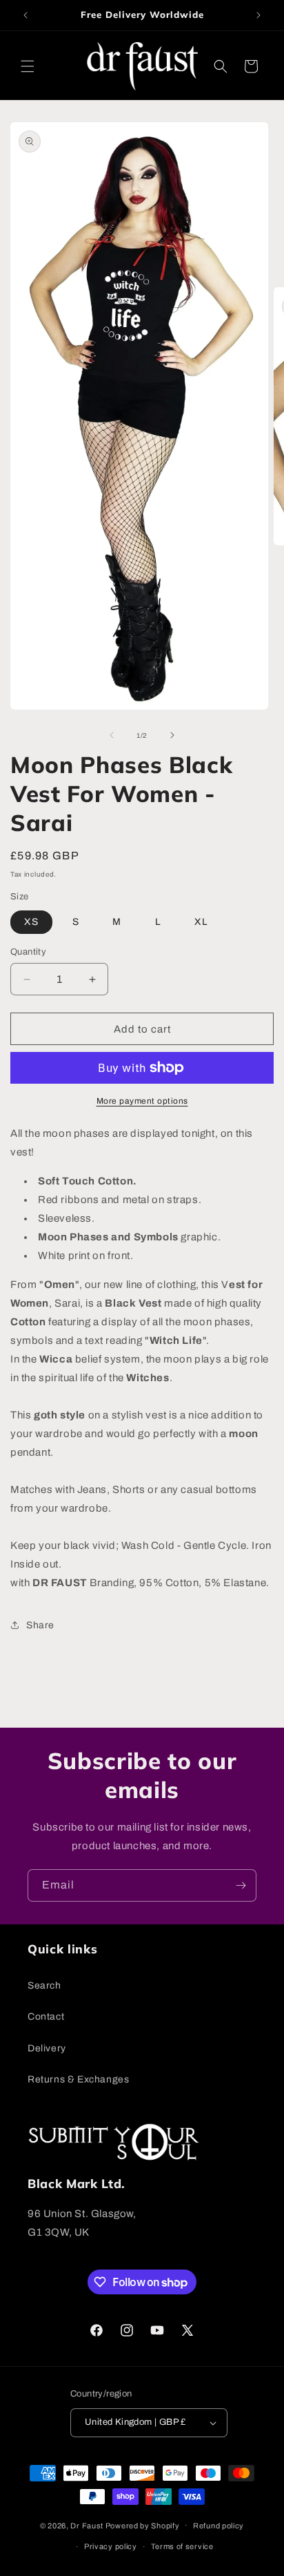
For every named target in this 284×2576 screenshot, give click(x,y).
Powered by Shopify (143, 2525)
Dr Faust (87, 2525)
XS (31, 922)
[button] (28, 66)
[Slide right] (172, 735)
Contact (46, 2017)
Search (44, 1985)
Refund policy (219, 2526)
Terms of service (182, 2546)
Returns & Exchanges (78, 2079)
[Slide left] (112, 735)
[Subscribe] (241, 1885)
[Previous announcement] (26, 15)
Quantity (28, 952)
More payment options (142, 1101)
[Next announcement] (258, 15)
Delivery (47, 2048)
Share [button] (40, 1625)
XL (201, 922)
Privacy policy (111, 2546)
